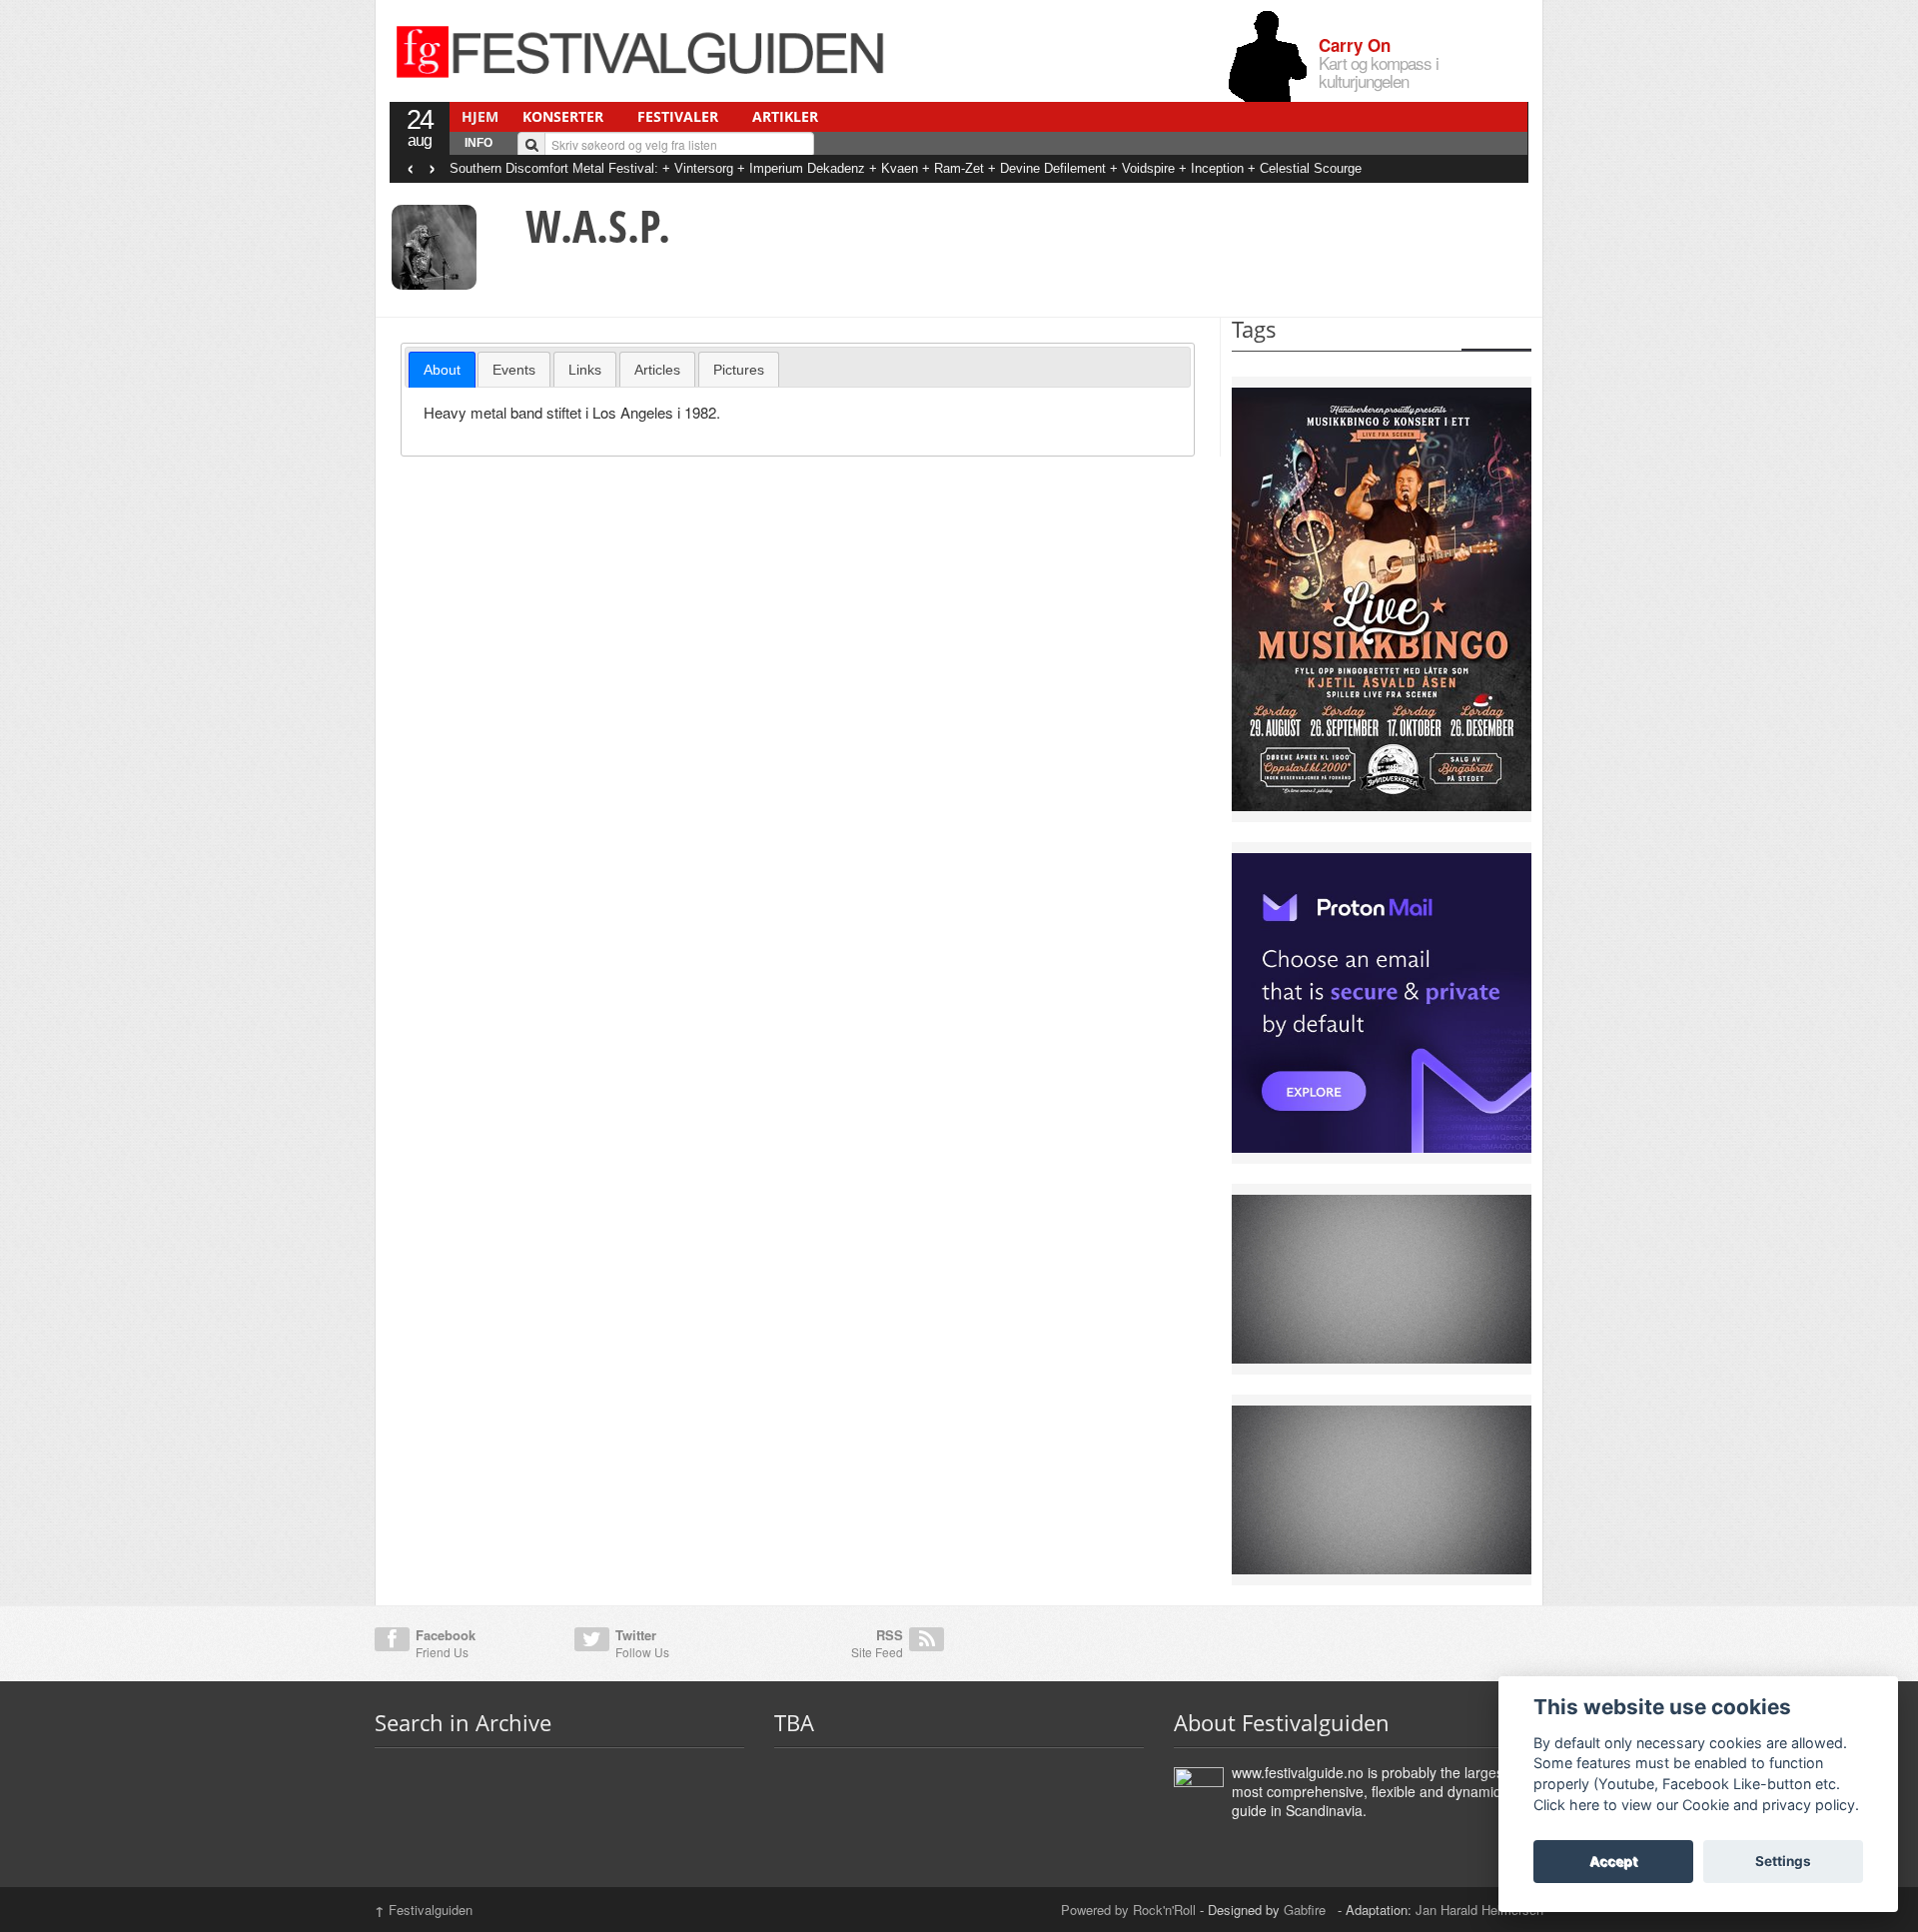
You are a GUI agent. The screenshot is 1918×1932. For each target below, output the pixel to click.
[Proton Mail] (1382, 1001)
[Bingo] (1382, 597)
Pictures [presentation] (739, 370)
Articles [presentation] (657, 370)
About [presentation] (442, 370)
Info (479, 143)
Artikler (785, 116)
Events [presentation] (514, 370)
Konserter (563, 116)
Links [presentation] (585, 370)
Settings (1783, 1861)
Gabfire (1307, 1910)
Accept (1613, 1861)
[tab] (442, 370)
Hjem (480, 116)
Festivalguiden (424, 1910)
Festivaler (678, 116)
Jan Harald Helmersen (1479, 1910)
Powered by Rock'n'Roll (1128, 1910)
